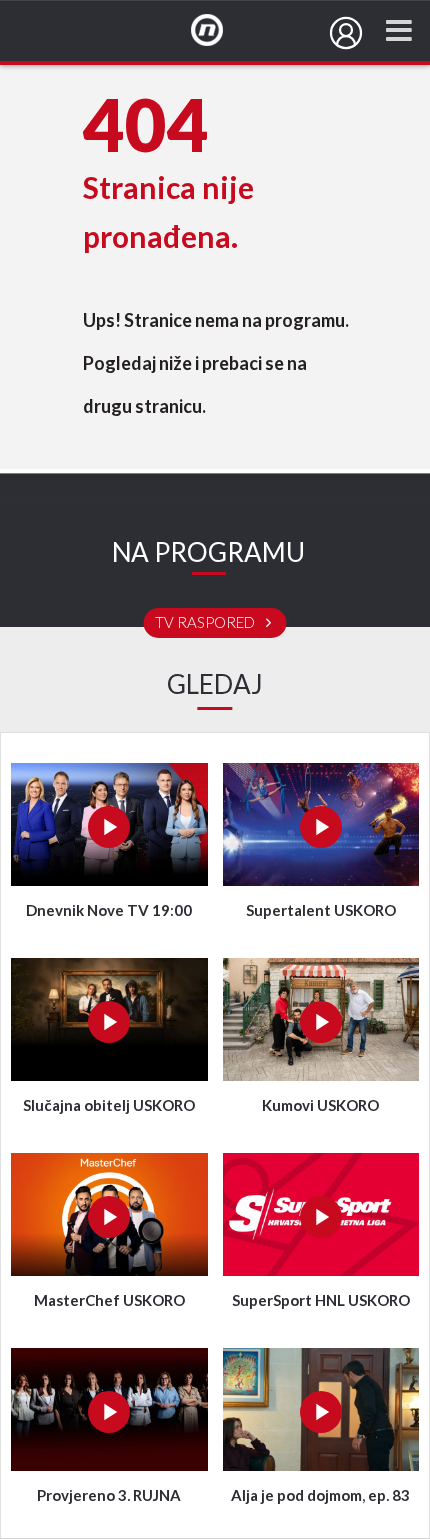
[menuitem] (346, 33)
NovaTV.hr (220, 31)
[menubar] (346, 33)
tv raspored (206, 623)
